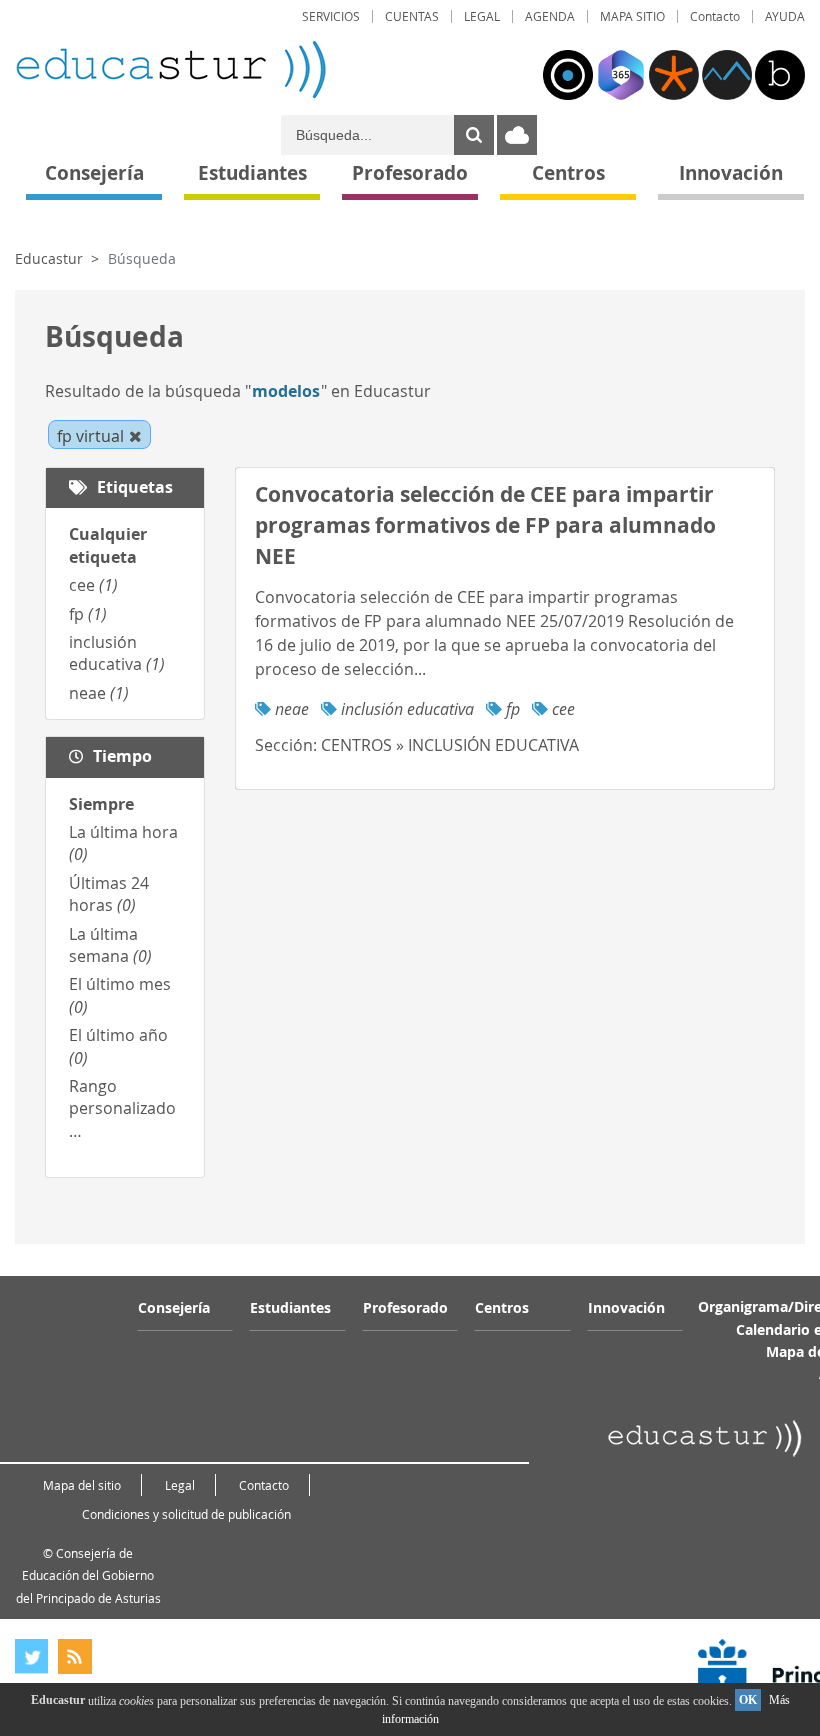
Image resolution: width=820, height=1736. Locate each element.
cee (93, 585)
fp (88, 614)
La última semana (110, 945)
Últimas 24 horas (109, 894)
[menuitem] (331, 16)
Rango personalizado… (122, 1108)
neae (99, 693)
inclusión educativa (117, 653)
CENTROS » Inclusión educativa (450, 745)
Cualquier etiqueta (108, 545)
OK (748, 1700)
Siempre (101, 804)
